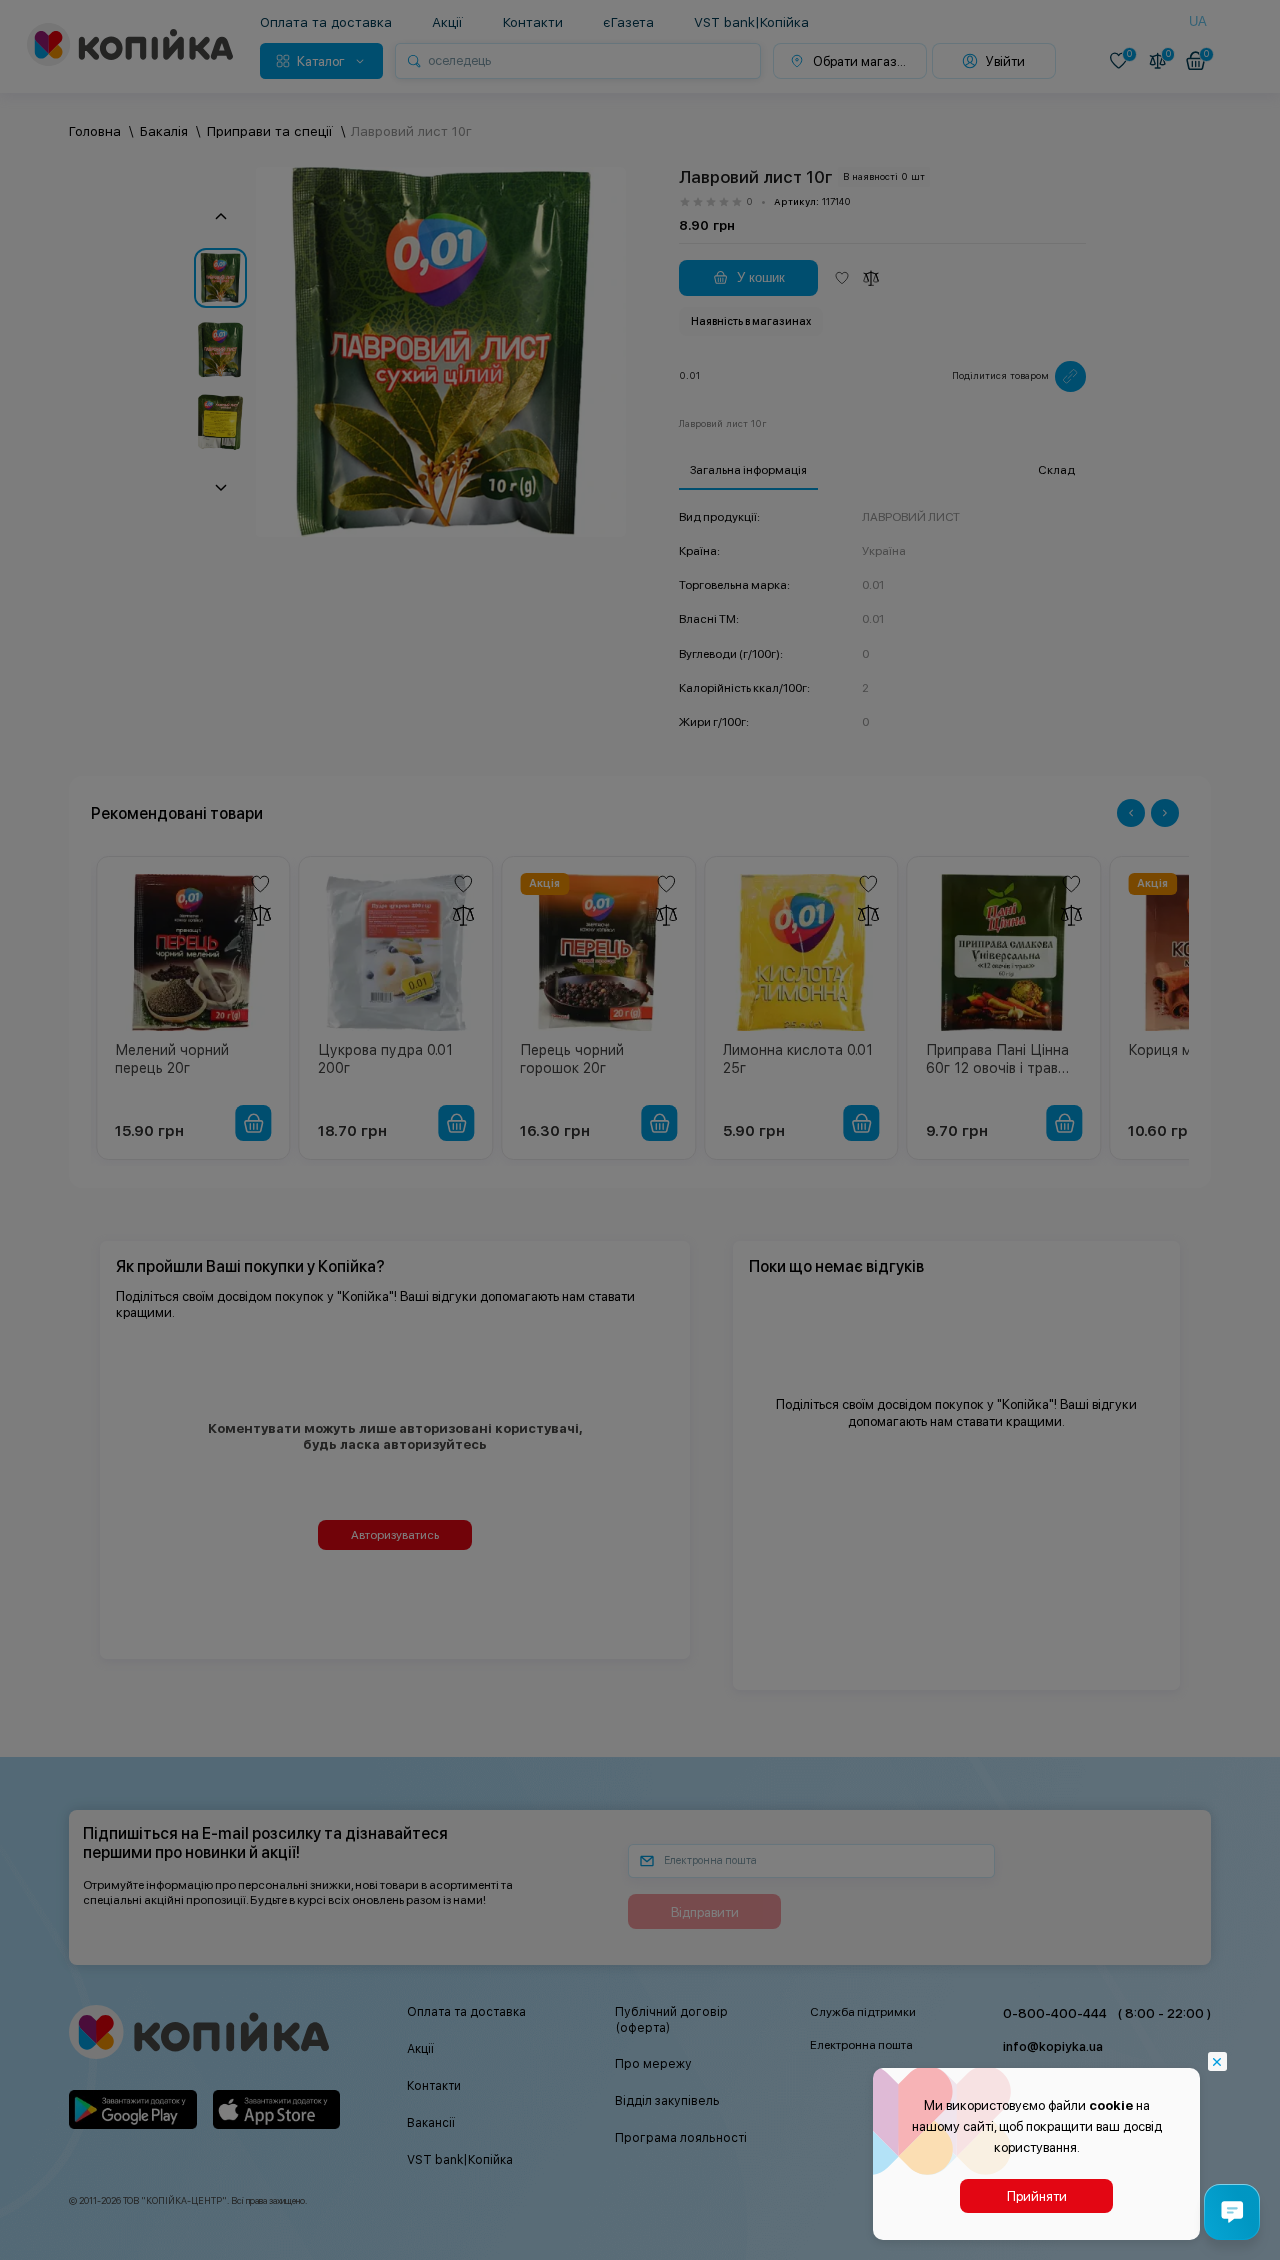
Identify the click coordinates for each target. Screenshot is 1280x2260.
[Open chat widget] (1232, 2212)
